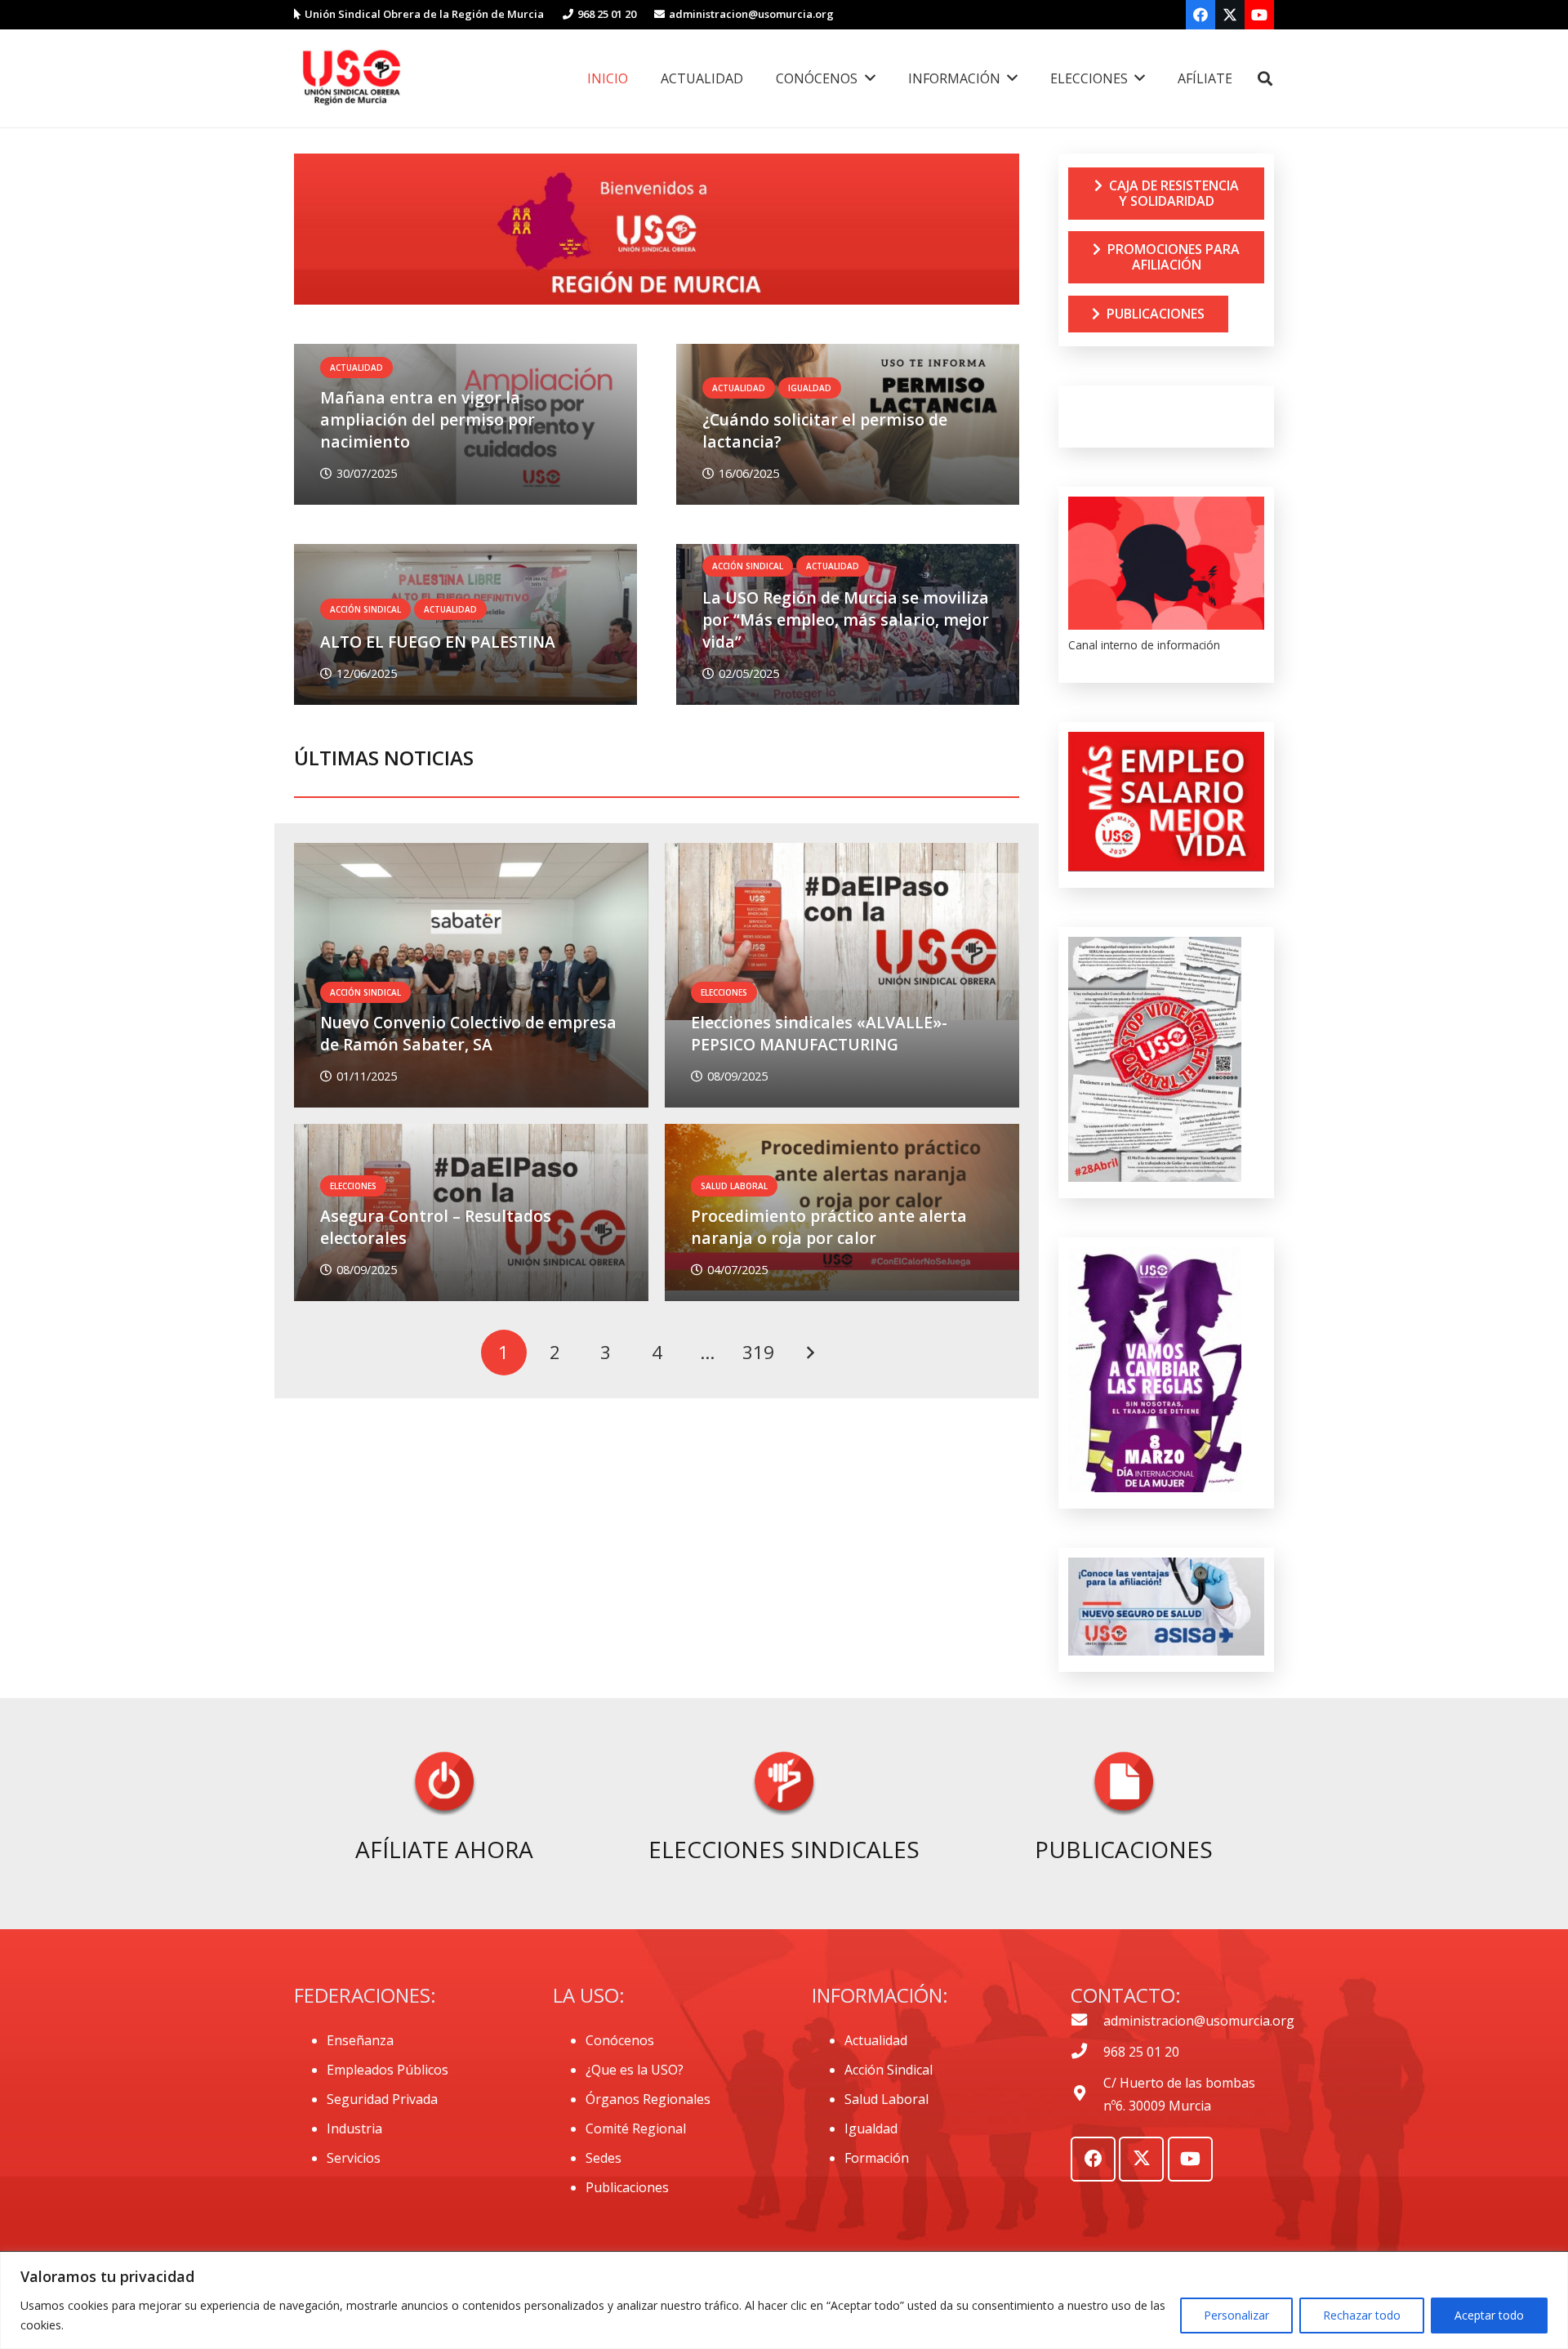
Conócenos (620, 2040)
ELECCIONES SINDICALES (784, 1849)
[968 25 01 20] (1087, 2052)
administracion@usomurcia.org (1199, 2021)
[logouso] (351, 78)
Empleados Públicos (388, 2070)
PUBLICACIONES (1124, 1849)
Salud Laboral (886, 2099)
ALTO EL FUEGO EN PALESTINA (438, 642)
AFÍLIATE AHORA (444, 1849)
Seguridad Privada (382, 2099)
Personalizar (1236, 2315)
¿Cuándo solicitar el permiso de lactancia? (825, 430)
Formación (877, 2158)
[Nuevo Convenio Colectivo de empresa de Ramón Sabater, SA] (471, 975)
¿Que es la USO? (635, 2070)
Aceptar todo (1489, 2315)
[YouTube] (1259, 15)
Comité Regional (636, 2128)
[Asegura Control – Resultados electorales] (471, 1212)
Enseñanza (360, 2040)
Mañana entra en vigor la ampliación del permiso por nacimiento (428, 419)
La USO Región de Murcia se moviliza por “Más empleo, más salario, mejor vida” (846, 620)
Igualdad (871, 2128)
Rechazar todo (1362, 2315)
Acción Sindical (889, 2070)
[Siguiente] (809, 1353)
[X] (1230, 15)
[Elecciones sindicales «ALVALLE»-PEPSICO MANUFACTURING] (842, 975)
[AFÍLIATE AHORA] (444, 1786)
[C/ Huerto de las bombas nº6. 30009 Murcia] (1087, 2094)
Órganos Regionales (648, 2099)
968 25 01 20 (1141, 2052)
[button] (1265, 79)
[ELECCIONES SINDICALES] (784, 1786)
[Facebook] (1200, 15)
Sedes (604, 2158)
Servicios (354, 2158)
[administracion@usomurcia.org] (1087, 2021)
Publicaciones (627, 2187)
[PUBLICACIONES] (1124, 1786)
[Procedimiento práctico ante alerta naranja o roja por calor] (842, 1212)
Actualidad (876, 2040)
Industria (354, 2128)
